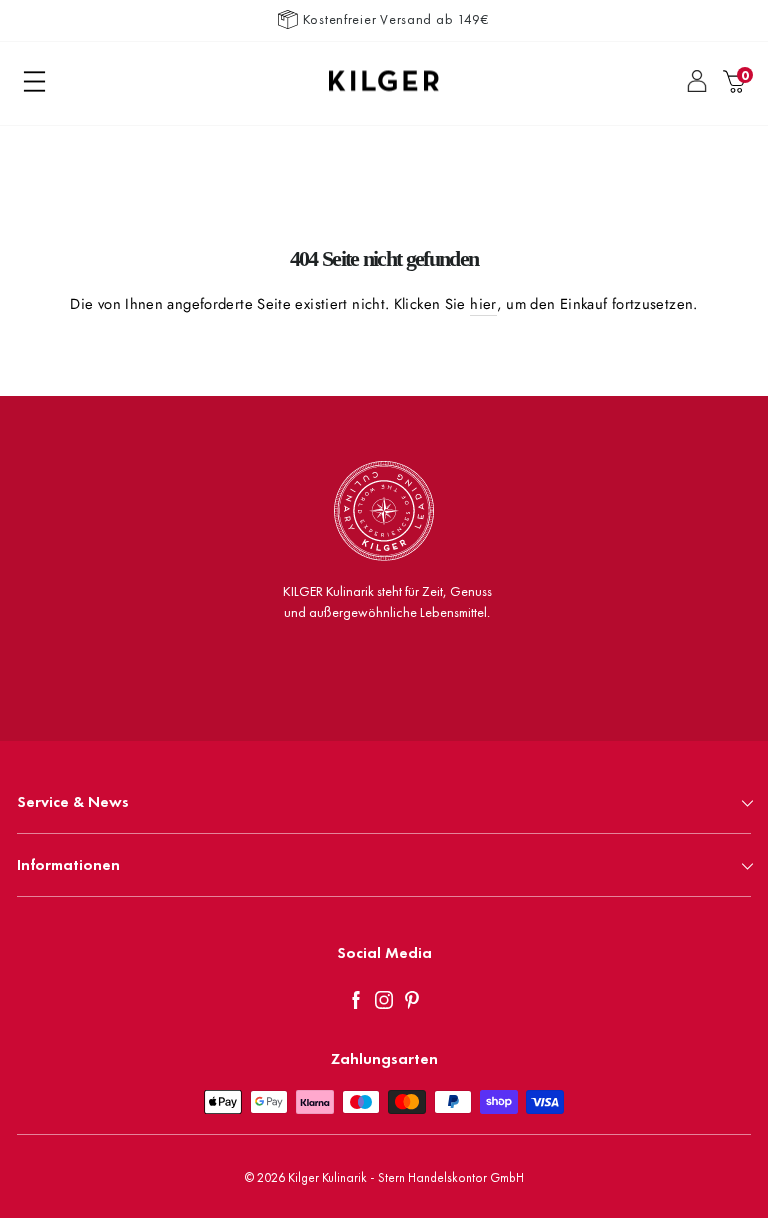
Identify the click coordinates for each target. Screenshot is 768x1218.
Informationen (68, 864)
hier (483, 304)
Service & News (73, 801)
